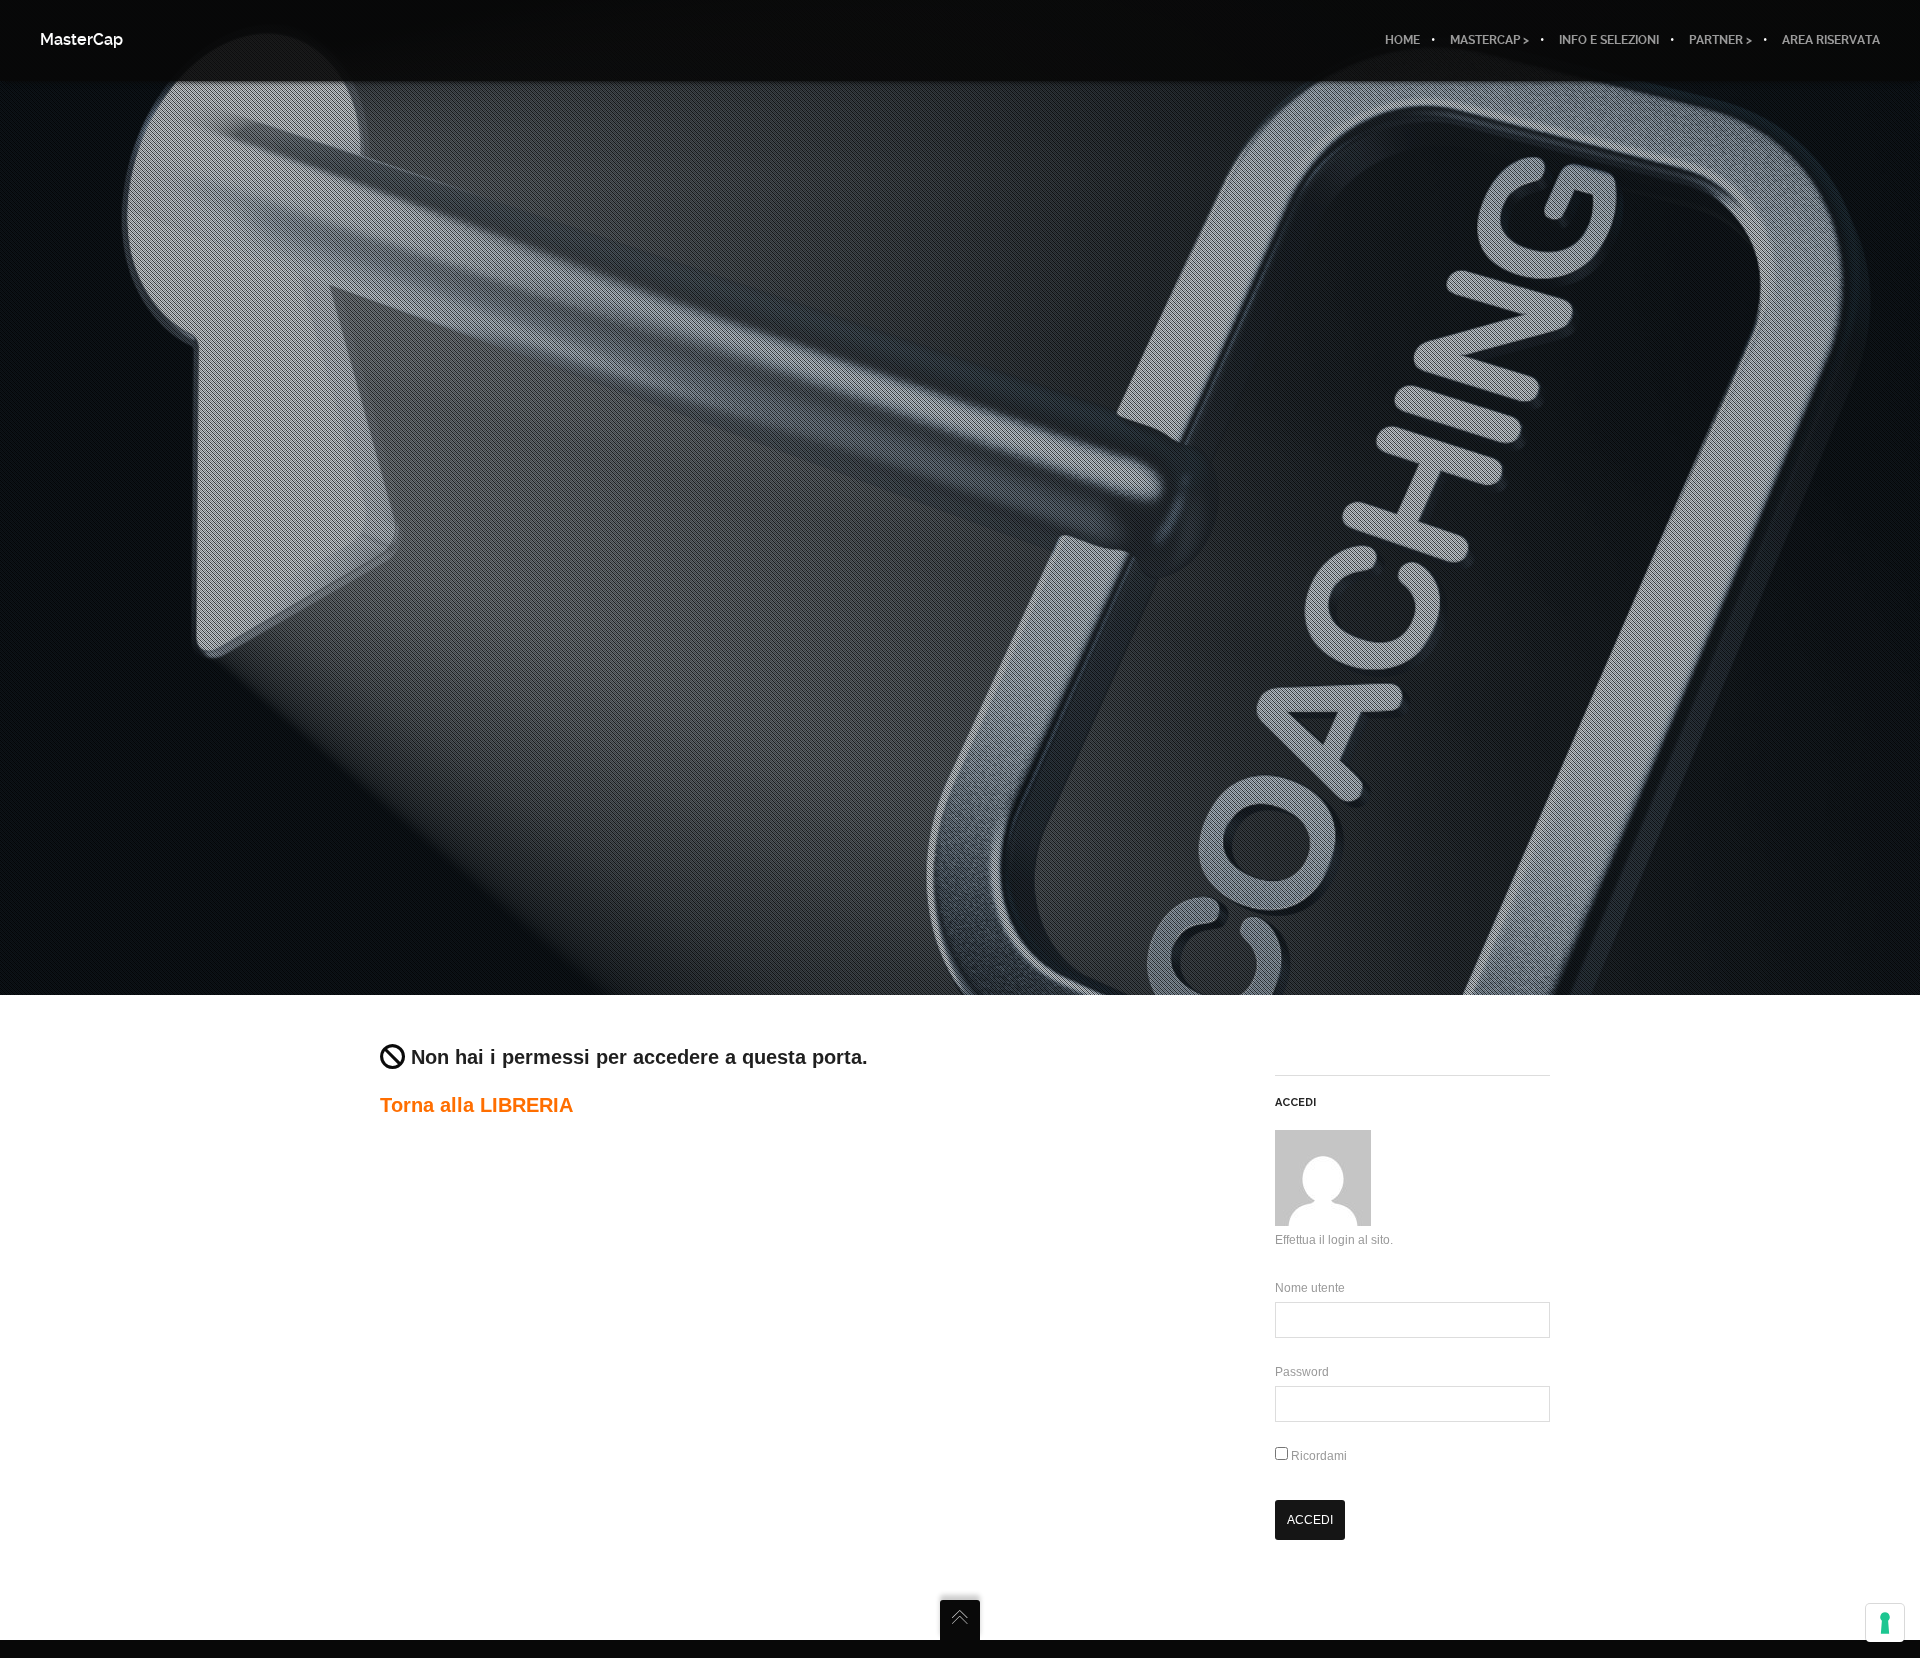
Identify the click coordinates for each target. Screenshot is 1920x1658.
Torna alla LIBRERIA (476, 1105)
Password (1302, 1372)
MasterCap (81, 39)
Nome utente (1310, 1288)
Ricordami (1317, 1456)
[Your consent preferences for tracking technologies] (1885, 1623)
